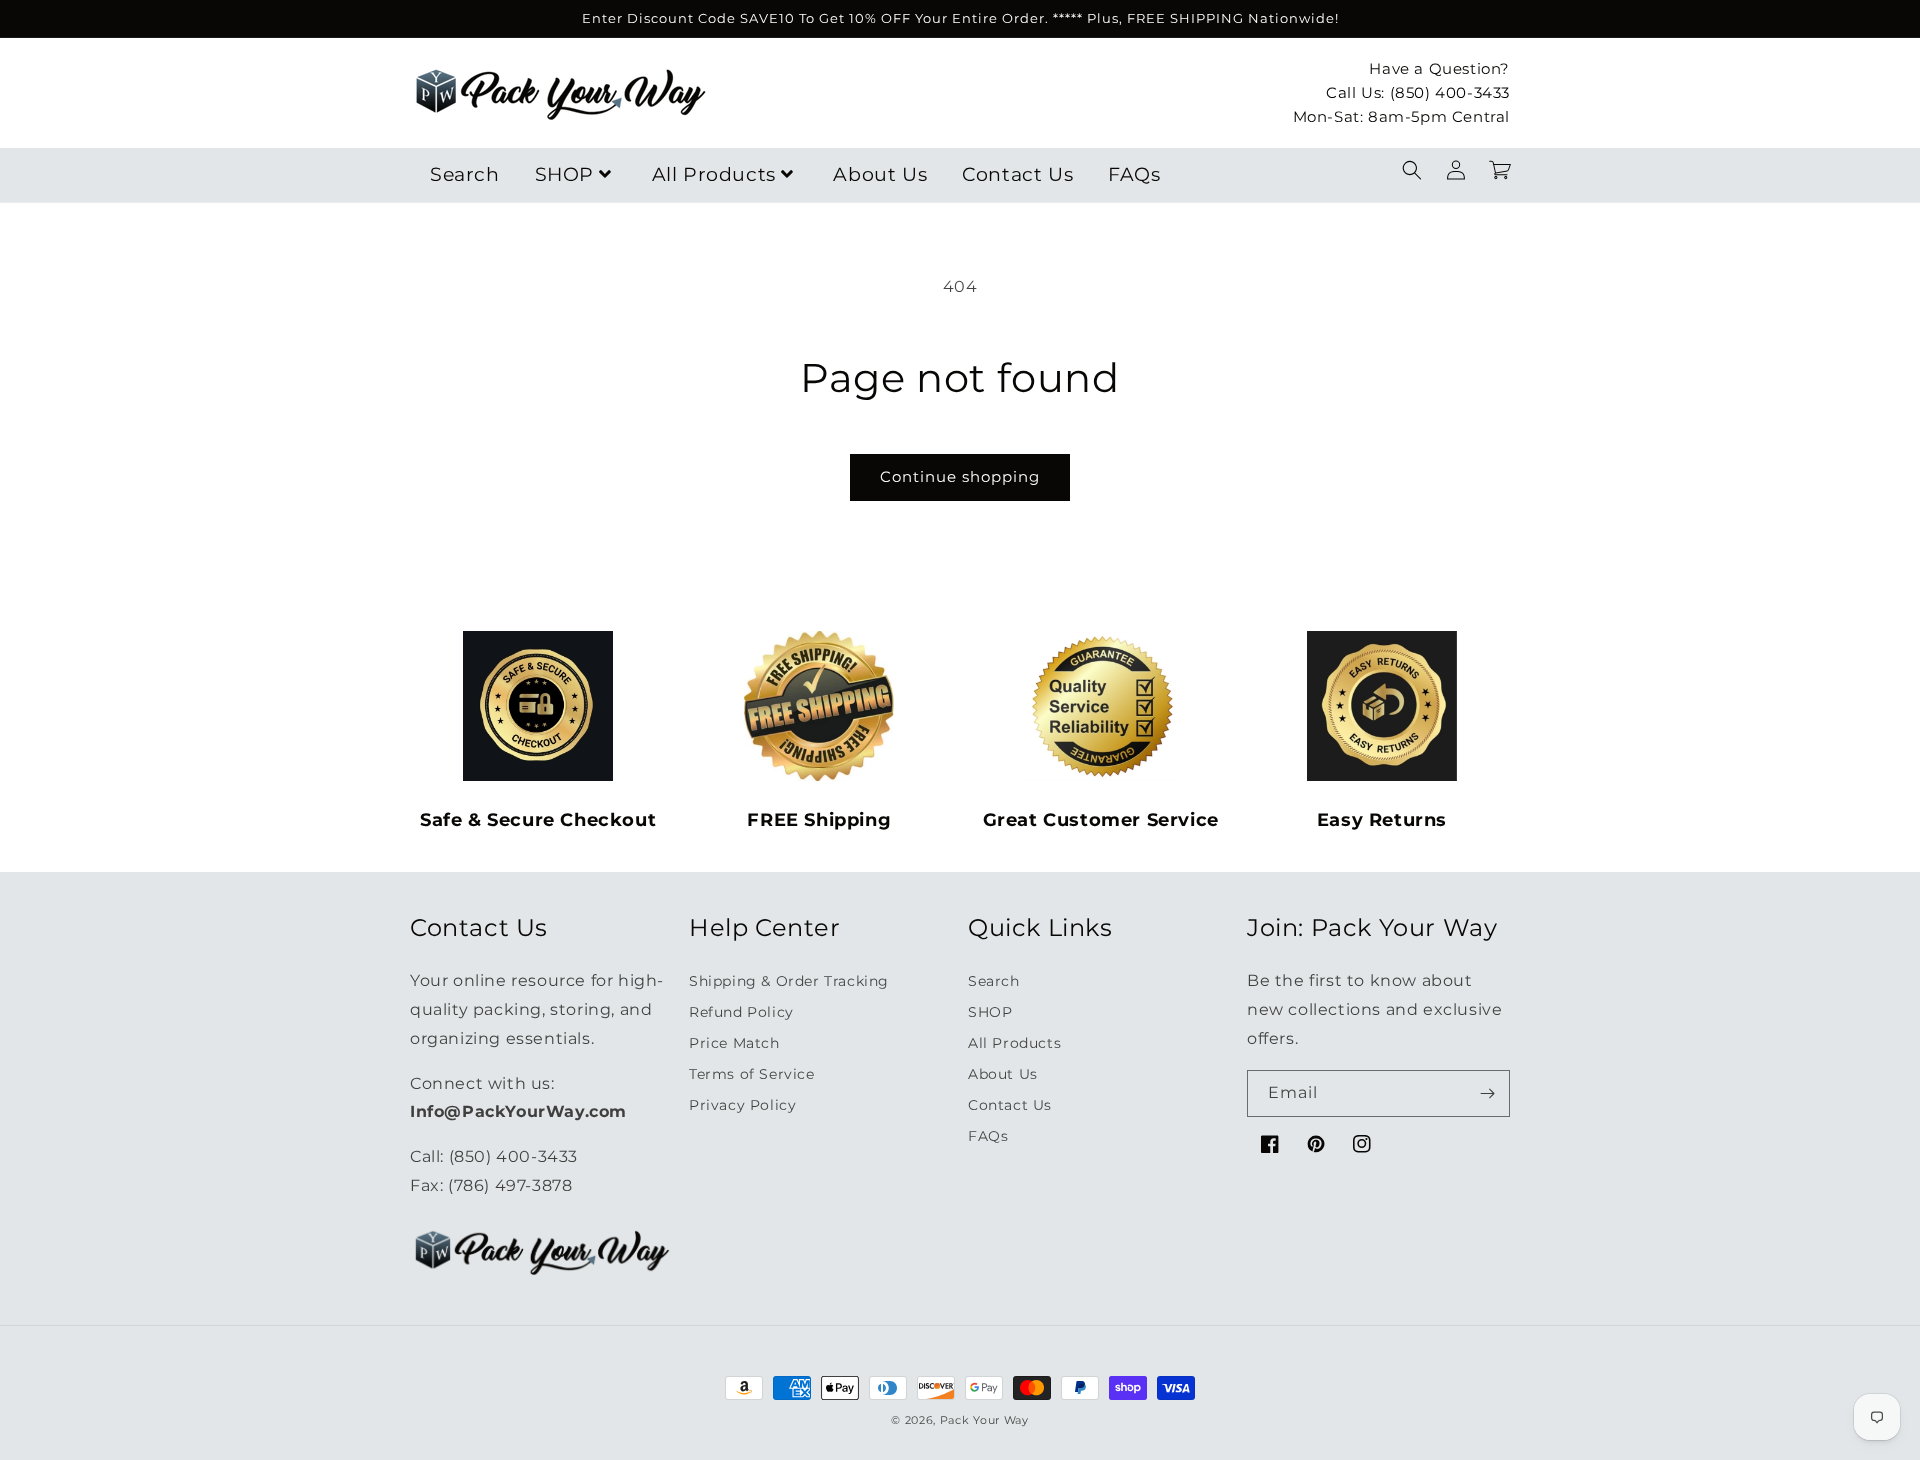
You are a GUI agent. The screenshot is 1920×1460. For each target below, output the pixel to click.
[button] (1412, 170)
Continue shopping (960, 476)
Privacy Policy (742, 1105)
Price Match (734, 1043)
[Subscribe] (1487, 1093)
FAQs (1134, 174)
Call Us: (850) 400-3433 (1418, 91)
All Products (714, 174)
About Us (880, 174)
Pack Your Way (984, 1420)
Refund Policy (741, 1012)
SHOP (564, 174)
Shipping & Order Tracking (789, 981)
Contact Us (1017, 174)
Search (465, 174)
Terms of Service (752, 1074)
